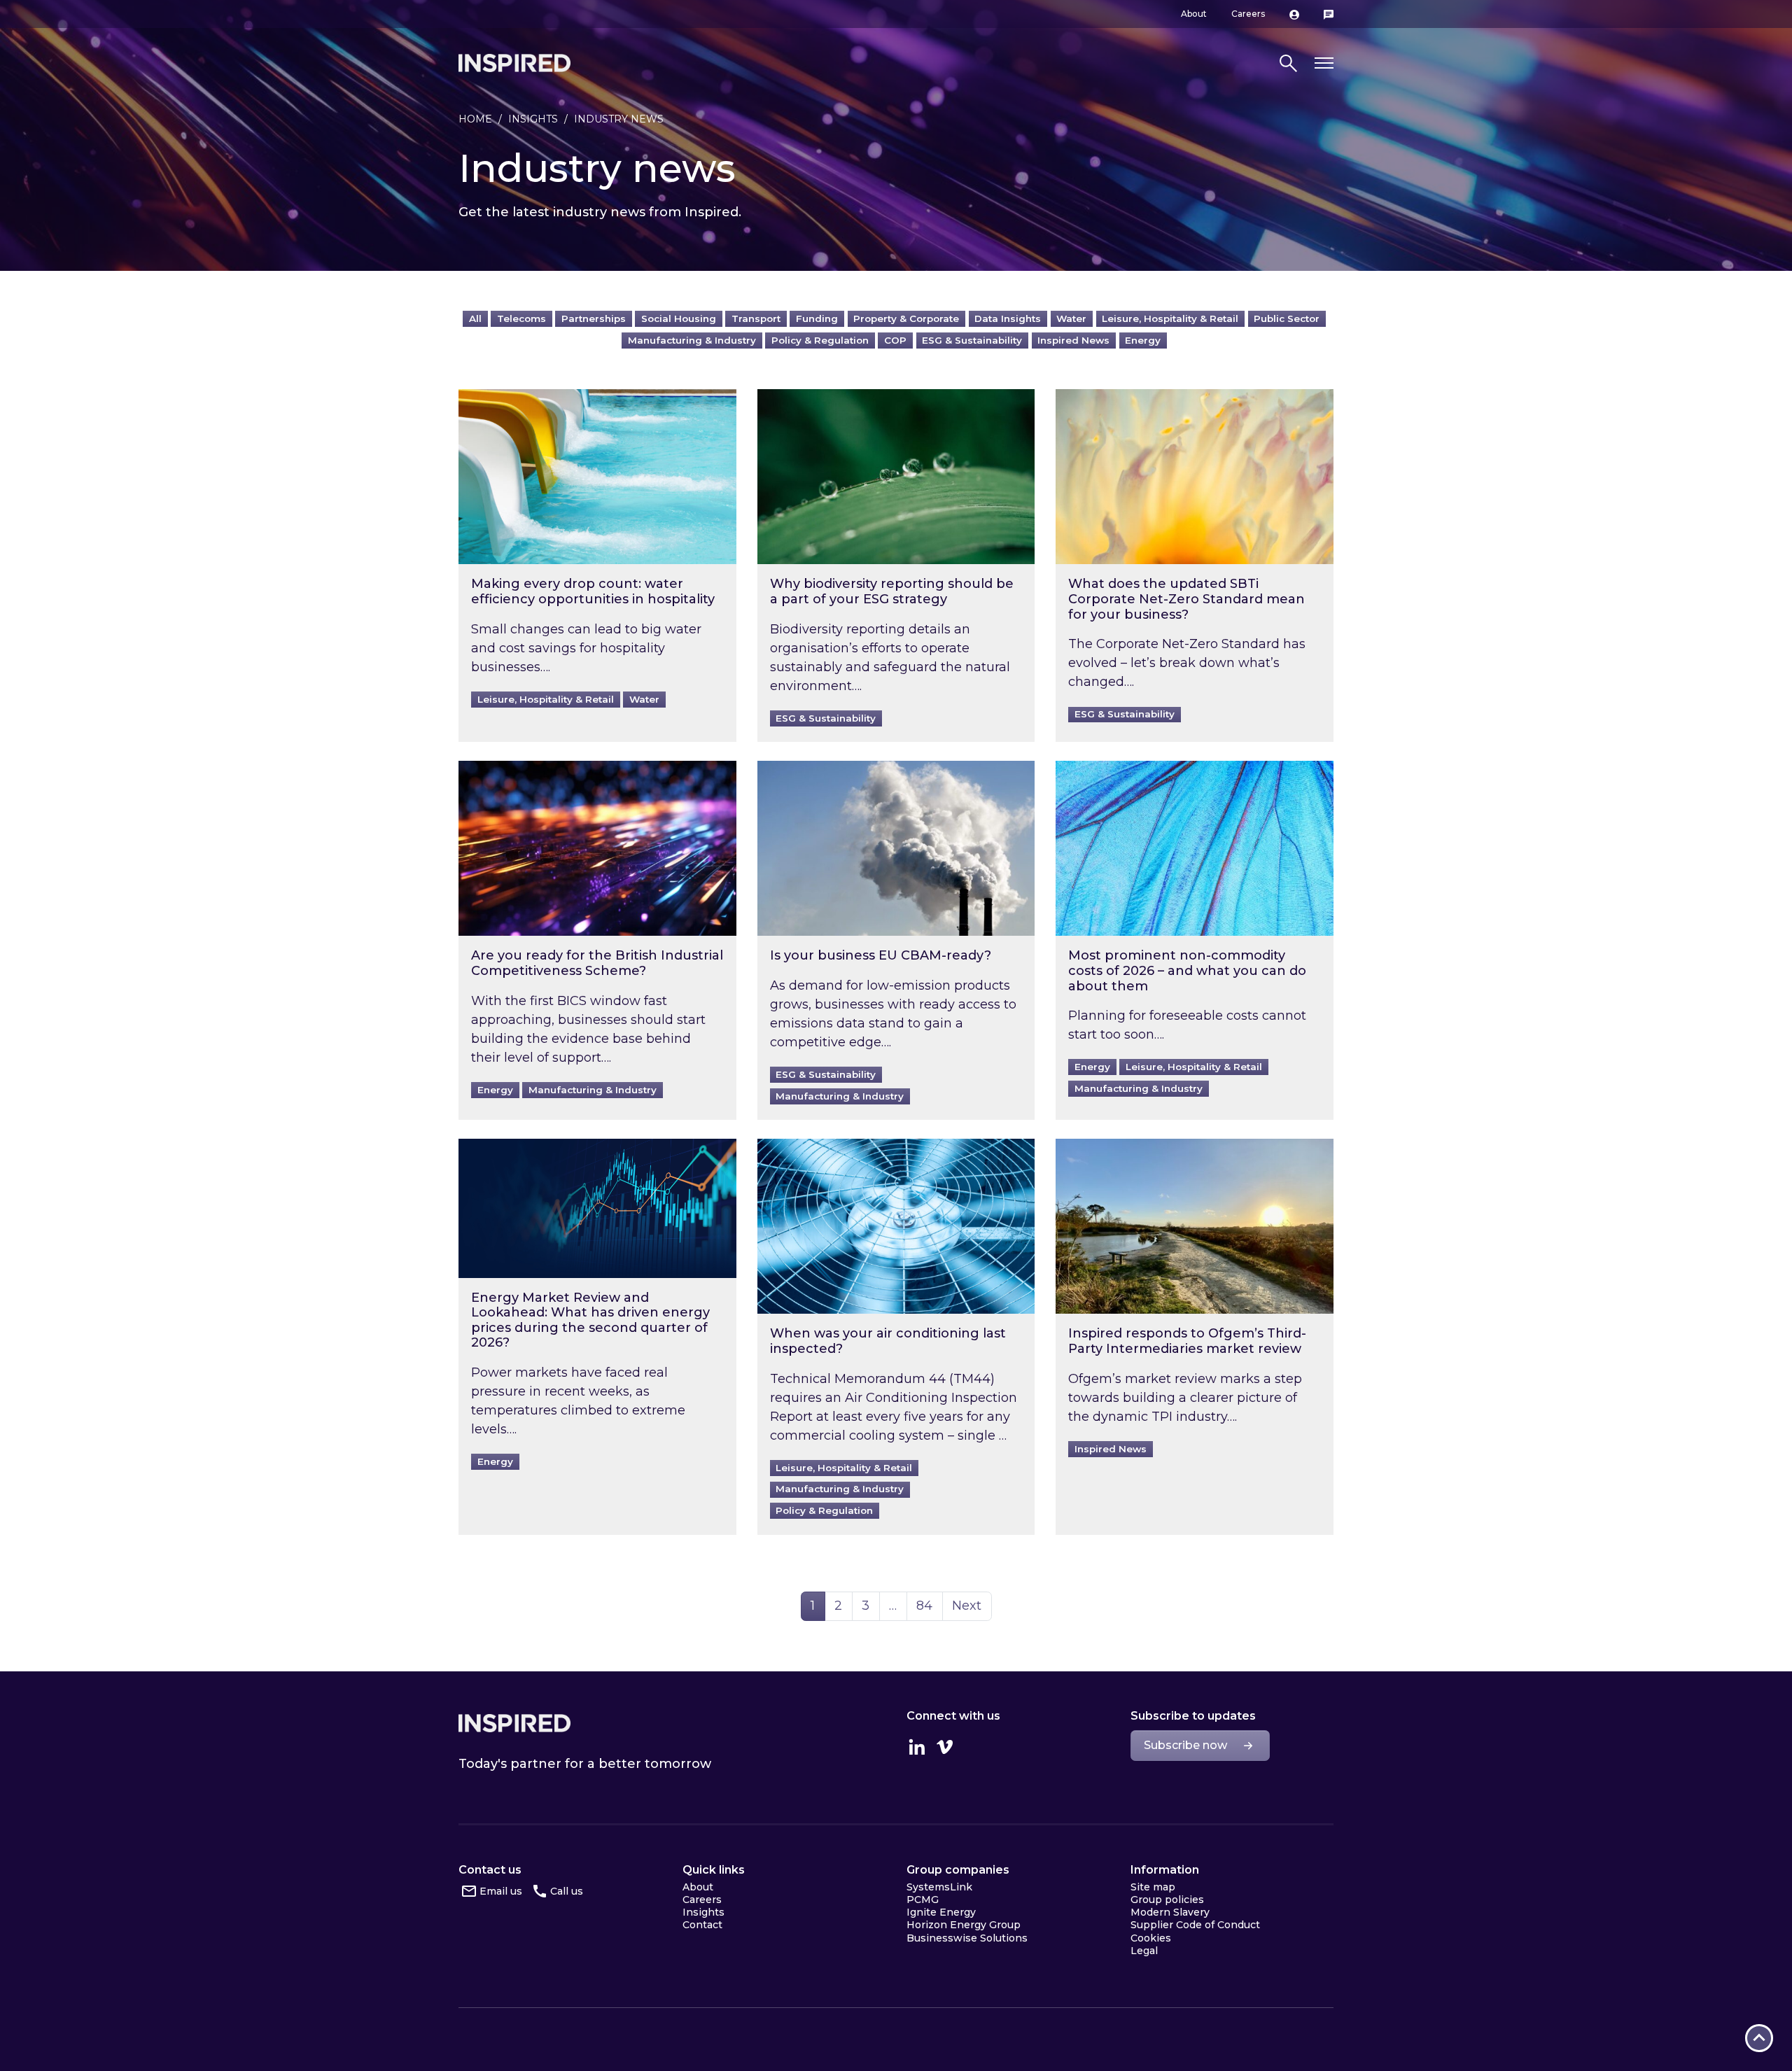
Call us (567, 1891)
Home (475, 119)
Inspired (514, 1723)
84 (929, 1605)
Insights (533, 119)
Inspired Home (514, 63)
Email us (501, 1891)
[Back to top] (1759, 2038)
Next (967, 1606)
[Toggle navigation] (1324, 63)
